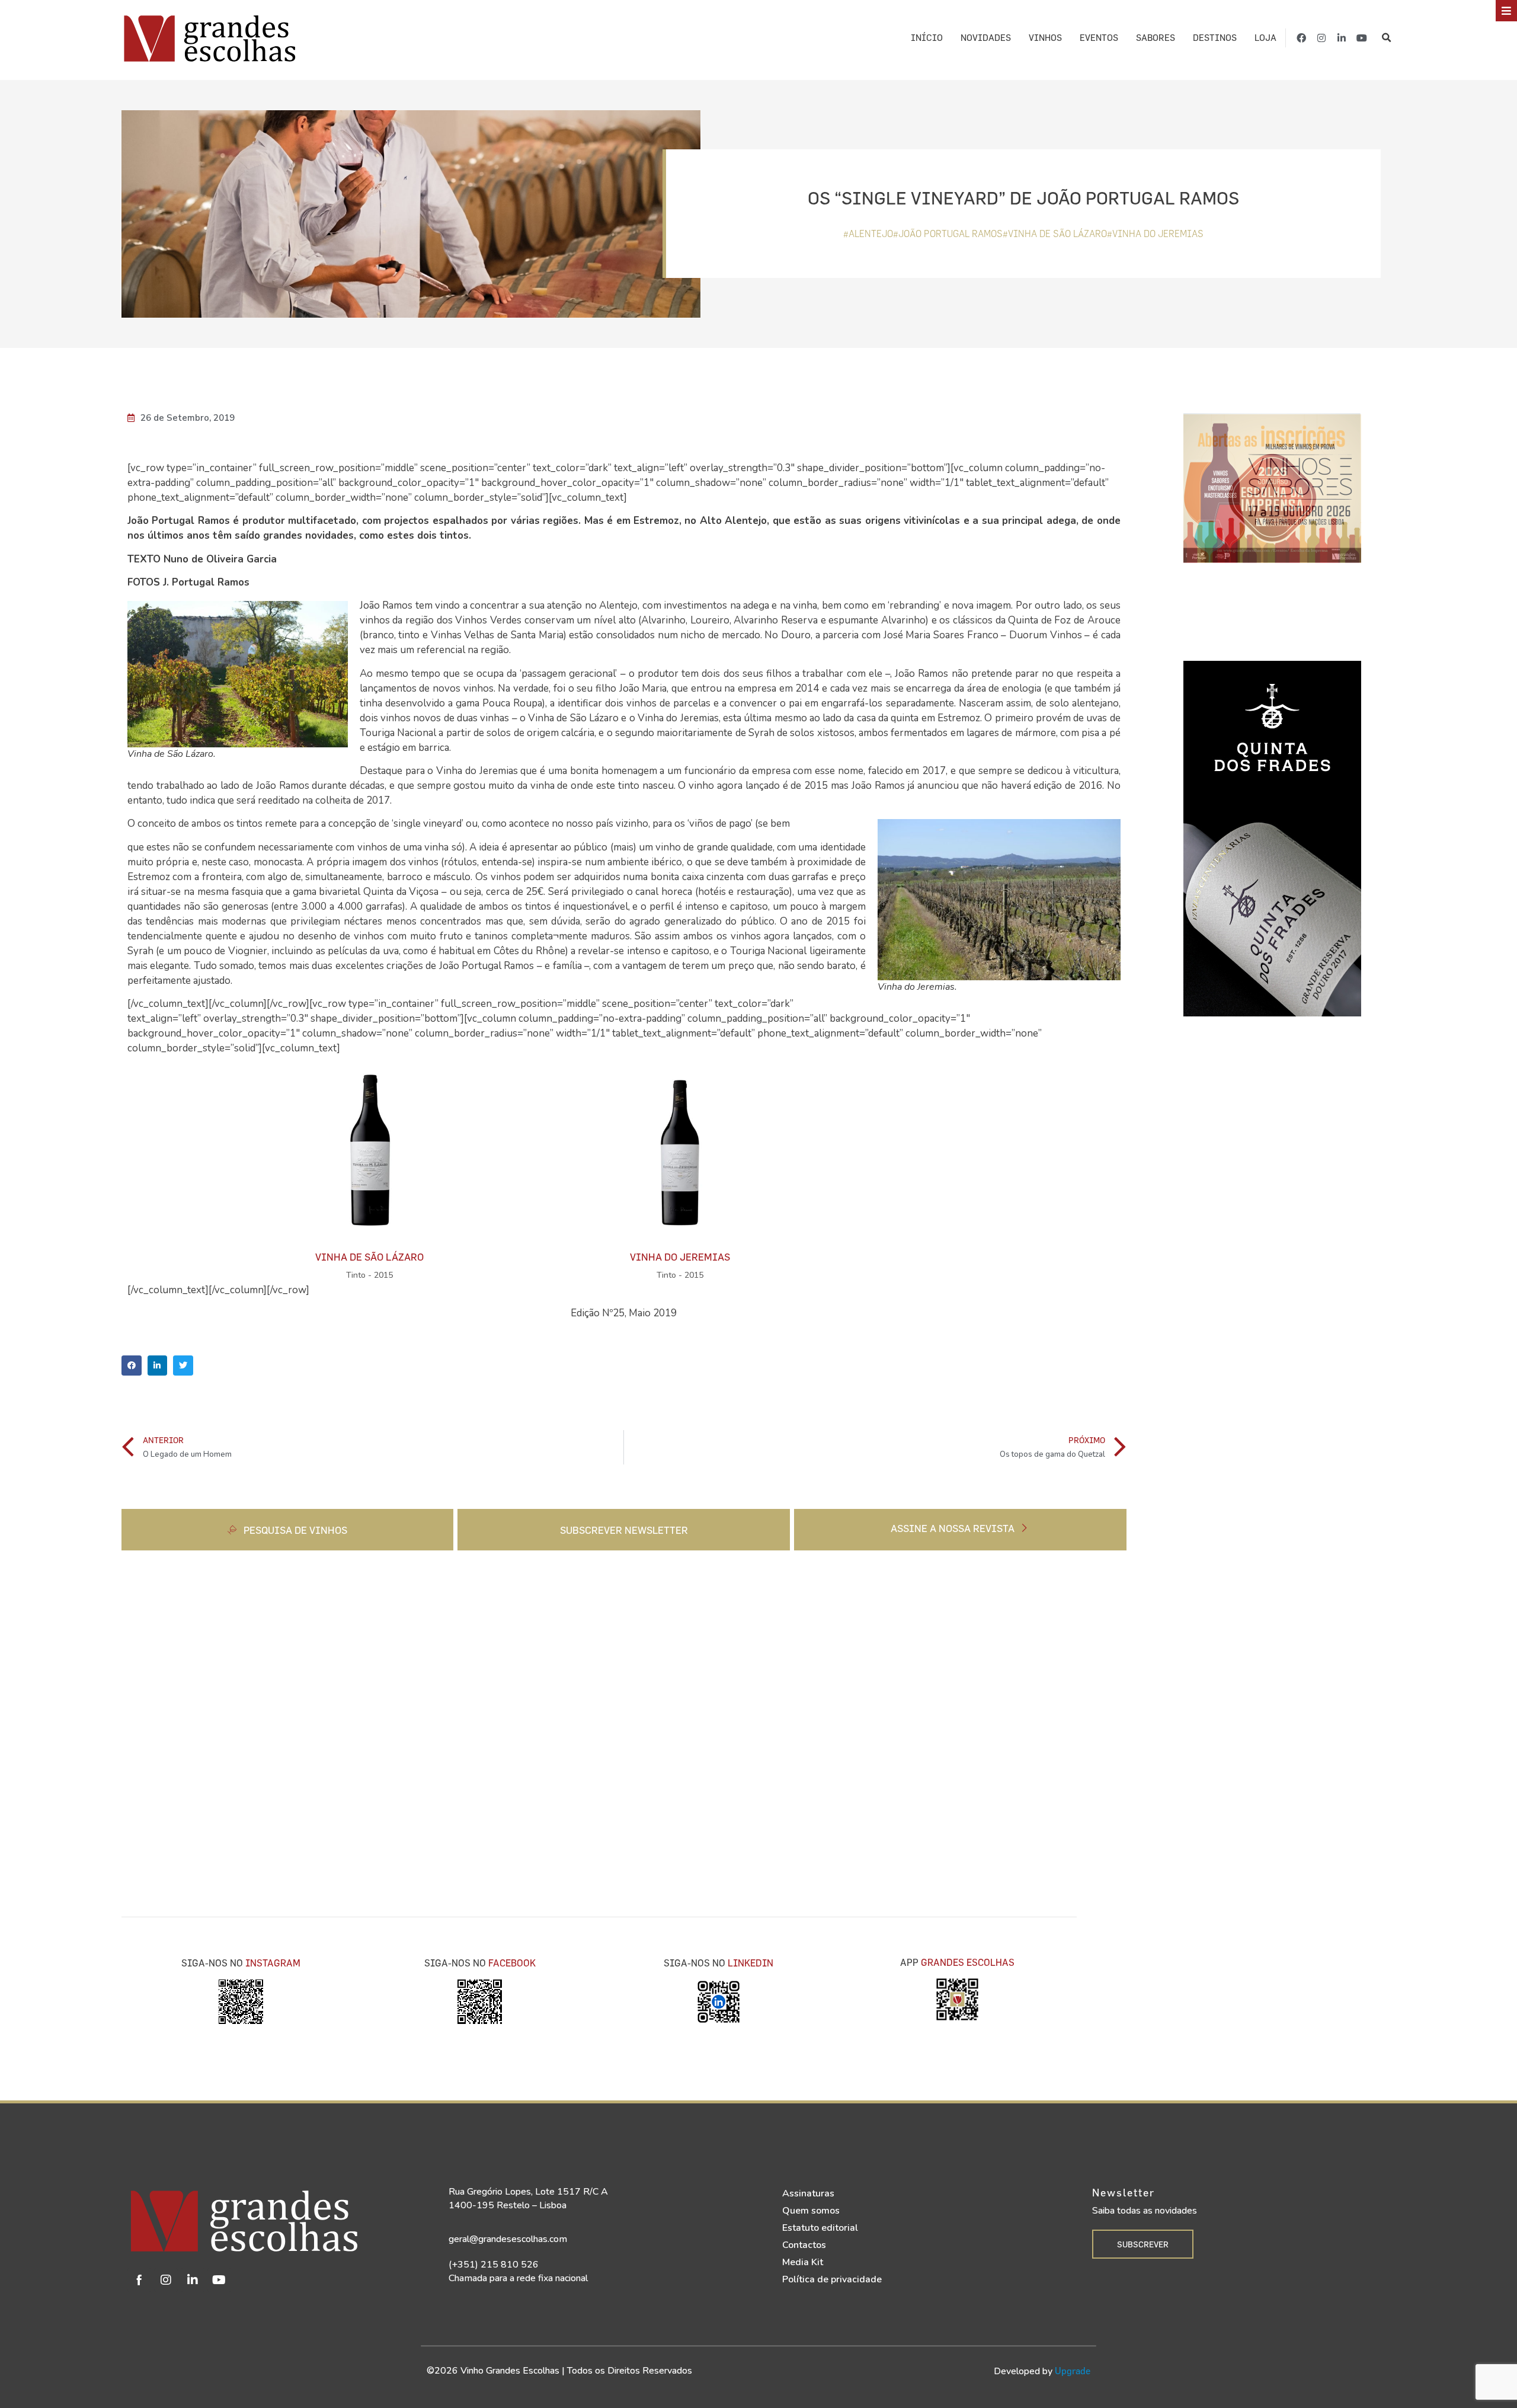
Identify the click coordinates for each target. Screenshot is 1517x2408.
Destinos (1215, 38)
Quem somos (811, 2211)
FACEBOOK (512, 1963)
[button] (1386, 38)
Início (927, 38)
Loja (1265, 38)
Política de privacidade (832, 2279)
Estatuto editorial (820, 2228)
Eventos (1099, 38)
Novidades (986, 38)
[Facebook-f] (1301, 38)
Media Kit (803, 2262)
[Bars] (1506, 11)
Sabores (1156, 38)
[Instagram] (1321, 38)
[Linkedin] (193, 2280)
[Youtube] (1362, 38)
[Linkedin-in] (1342, 38)
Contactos (804, 2245)
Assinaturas (808, 2193)
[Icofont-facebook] (139, 2280)
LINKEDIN (751, 1963)
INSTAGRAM (273, 1963)
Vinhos (1045, 38)
